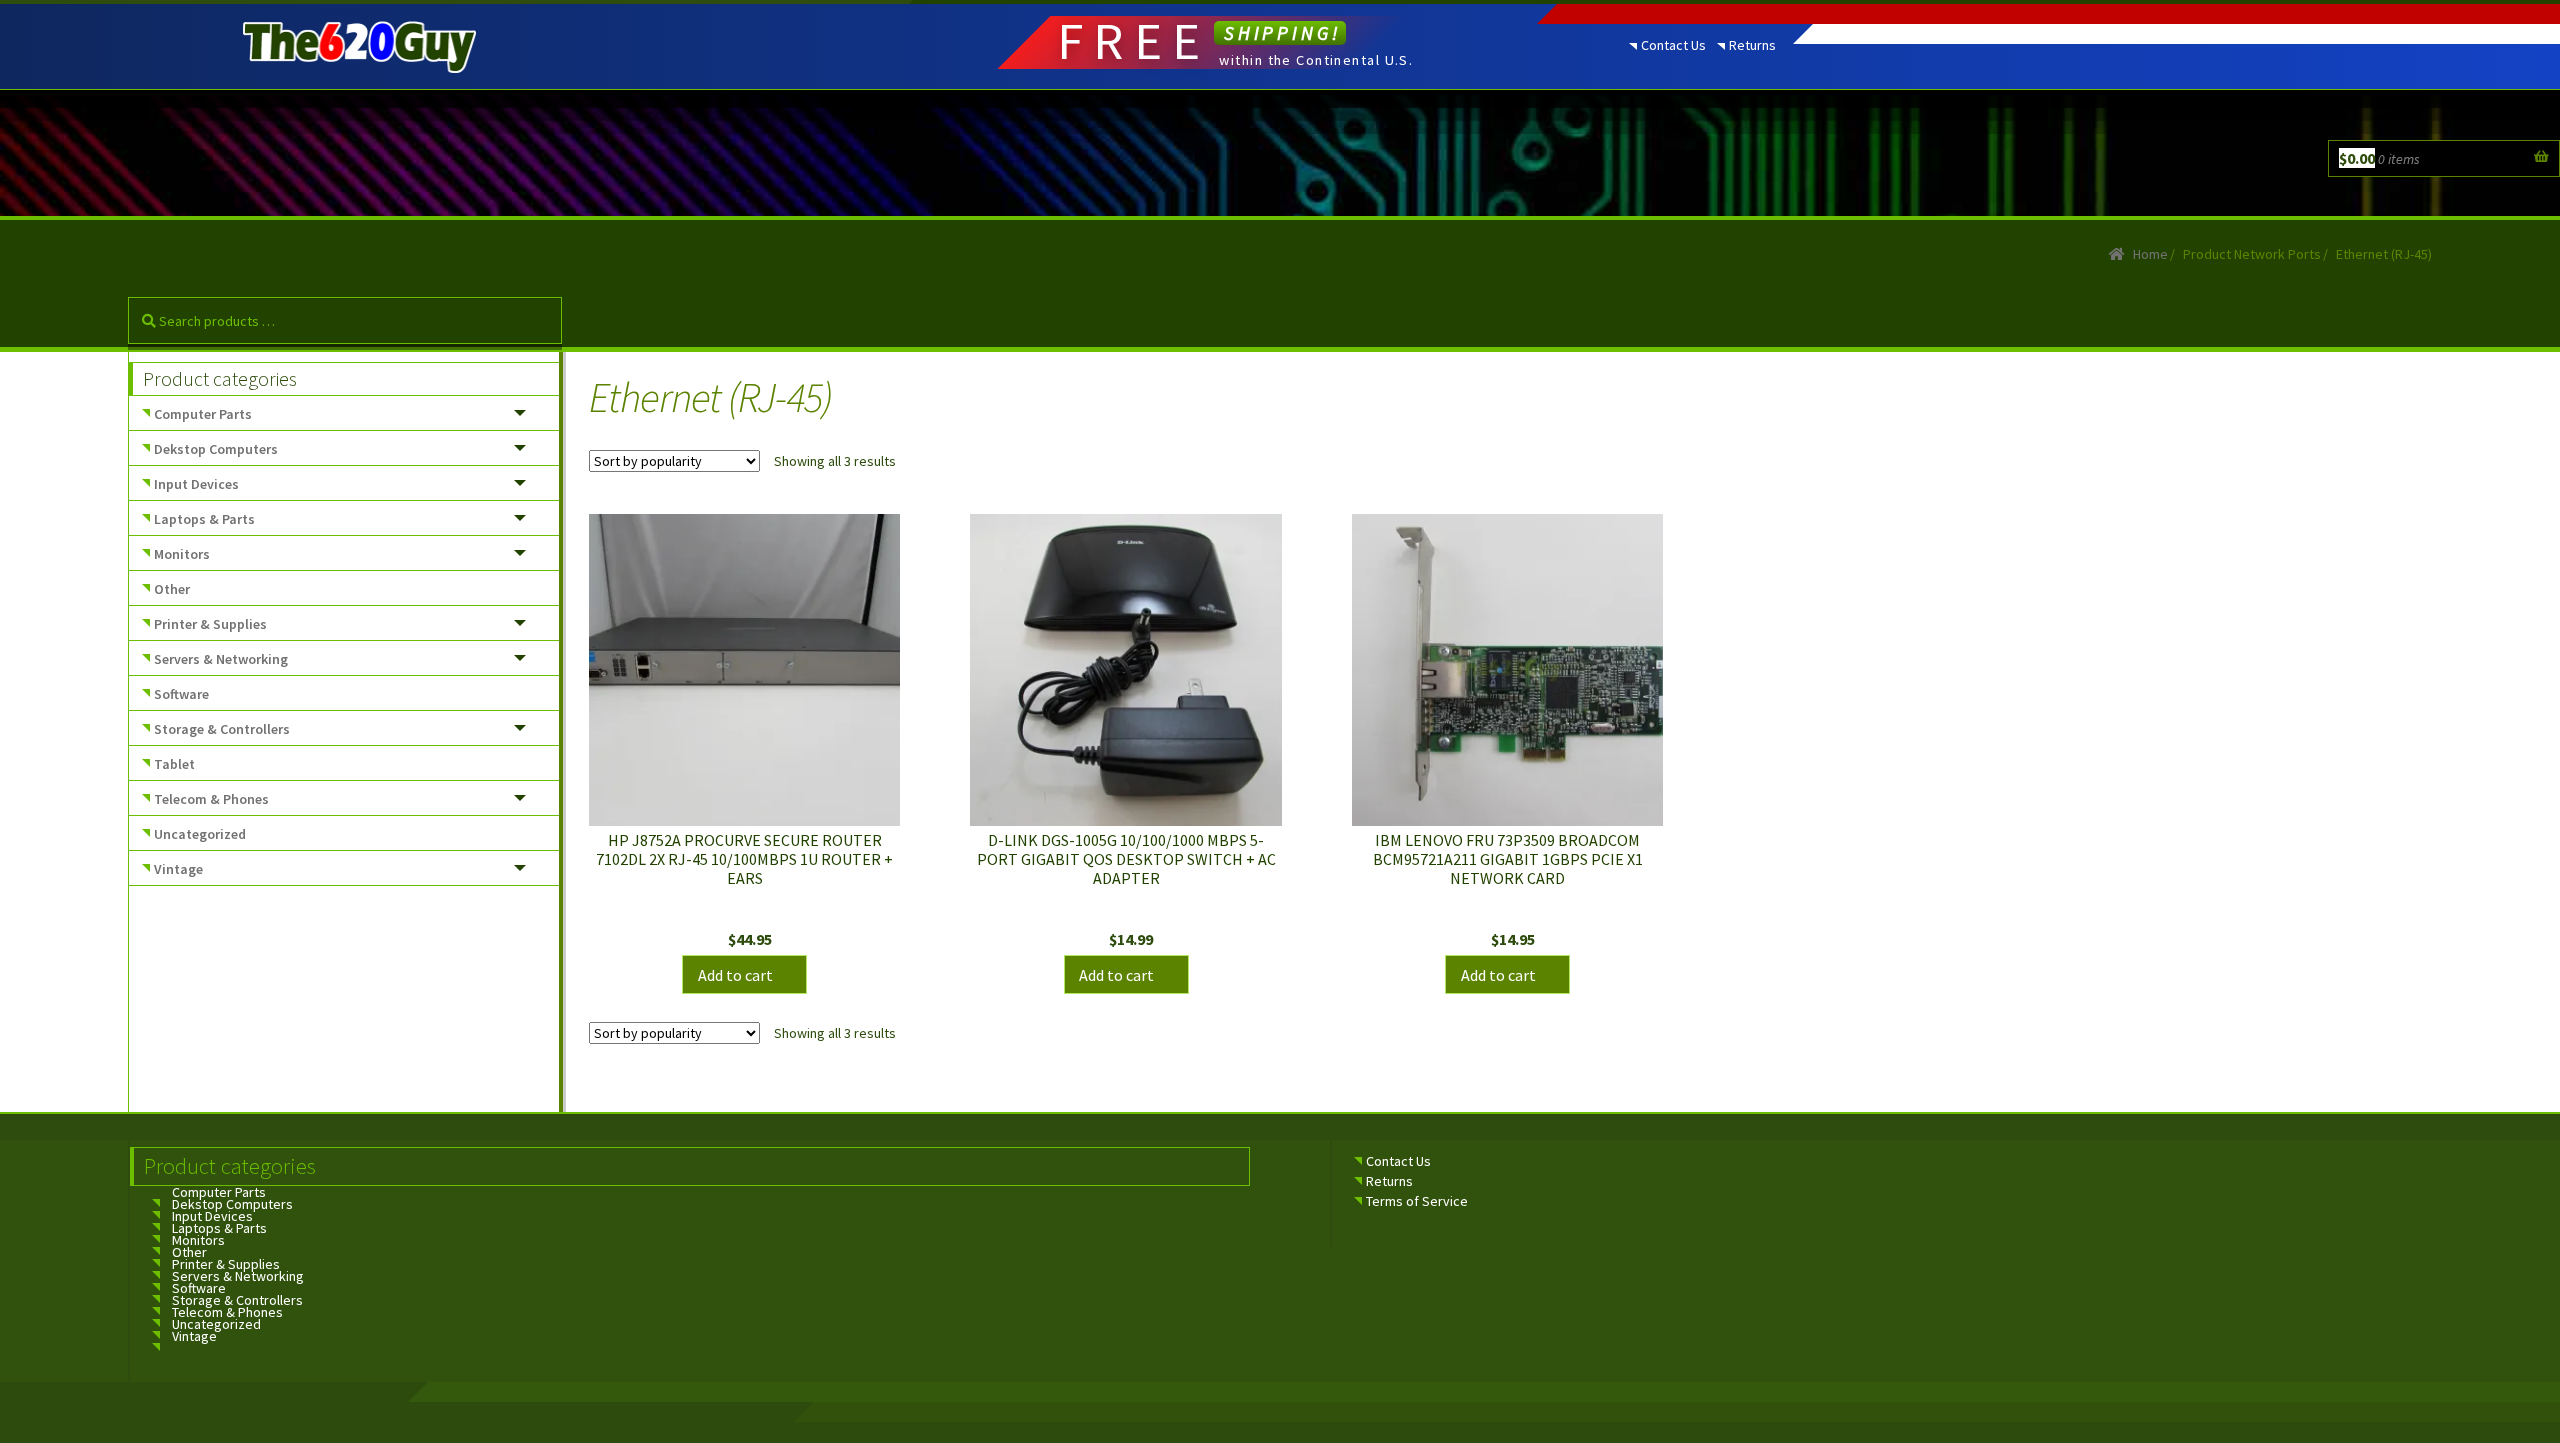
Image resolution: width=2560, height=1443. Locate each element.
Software (181, 694)
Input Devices (196, 484)
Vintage (178, 869)
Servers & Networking (221, 659)
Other (172, 589)
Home (2150, 254)
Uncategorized (200, 834)
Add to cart (735, 975)
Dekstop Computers (216, 449)
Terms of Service (1417, 1201)
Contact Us (1673, 45)
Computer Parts (203, 414)
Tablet (174, 764)
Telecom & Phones (211, 799)
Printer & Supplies (210, 624)
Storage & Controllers (222, 729)
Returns (1752, 45)
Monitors (182, 554)
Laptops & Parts (204, 519)
